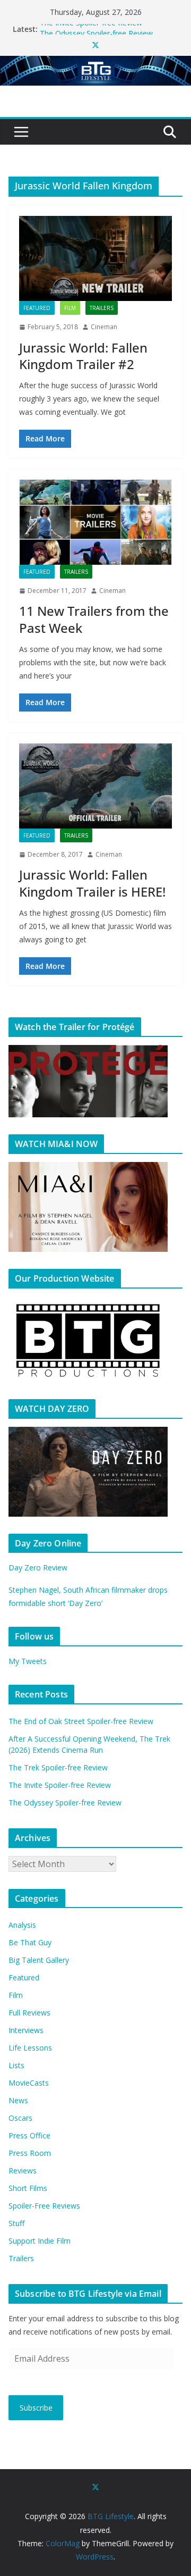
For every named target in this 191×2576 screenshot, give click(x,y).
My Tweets (28, 1661)
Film (70, 308)
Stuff (16, 2223)
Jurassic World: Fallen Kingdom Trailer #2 (83, 356)
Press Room (30, 2153)
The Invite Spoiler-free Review (91, 29)
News (18, 2100)
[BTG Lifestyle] (95, 63)
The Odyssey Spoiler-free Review (65, 1803)
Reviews (23, 2171)
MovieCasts (29, 2083)
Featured (37, 308)
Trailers (102, 308)
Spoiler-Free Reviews (44, 2206)
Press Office (29, 2135)
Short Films (28, 2188)
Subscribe (36, 2408)
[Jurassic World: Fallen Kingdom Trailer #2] (95, 258)
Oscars (20, 2118)
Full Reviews (29, 2013)
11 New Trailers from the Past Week (94, 619)
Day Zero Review (38, 1567)
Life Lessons (30, 2048)
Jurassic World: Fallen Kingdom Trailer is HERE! (92, 883)
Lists (16, 2065)
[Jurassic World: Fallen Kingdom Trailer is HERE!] (95, 786)
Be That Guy (30, 1942)
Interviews (26, 2030)
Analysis (22, 1925)
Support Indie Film (40, 2241)
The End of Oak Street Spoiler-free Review (81, 1721)
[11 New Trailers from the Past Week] (95, 522)
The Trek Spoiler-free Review (58, 1767)
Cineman (104, 327)
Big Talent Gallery (39, 1960)
